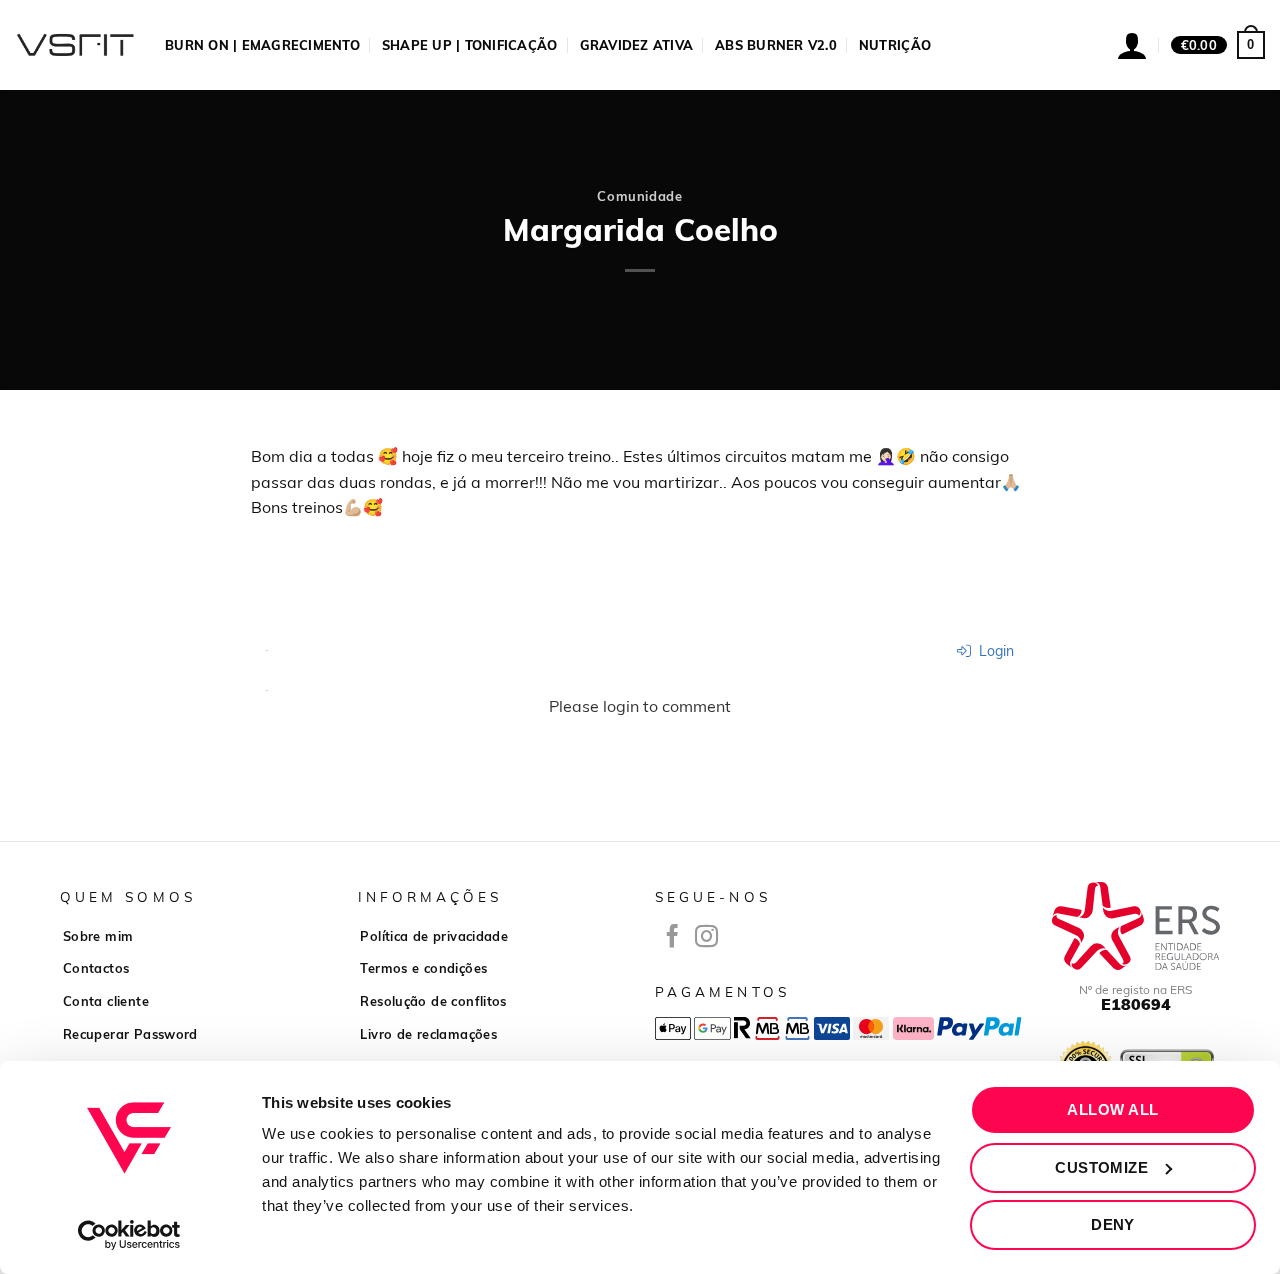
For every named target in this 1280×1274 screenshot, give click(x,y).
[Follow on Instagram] (706, 938)
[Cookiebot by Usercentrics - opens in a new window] (129, 1235)
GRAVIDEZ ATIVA (637, 45)
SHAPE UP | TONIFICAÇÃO (470, 45)
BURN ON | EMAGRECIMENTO (262, 45)
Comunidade (639, 196)
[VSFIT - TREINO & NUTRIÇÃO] (75, 45)
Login (994, 651)
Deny (1113, 1224)
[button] (1218, 45)
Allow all (1112, 1109)
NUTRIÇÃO (895, 45)
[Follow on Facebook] (672, 938)
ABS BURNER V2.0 (776, 45)
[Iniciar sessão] (1132, 45)
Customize (1101, 1167)
